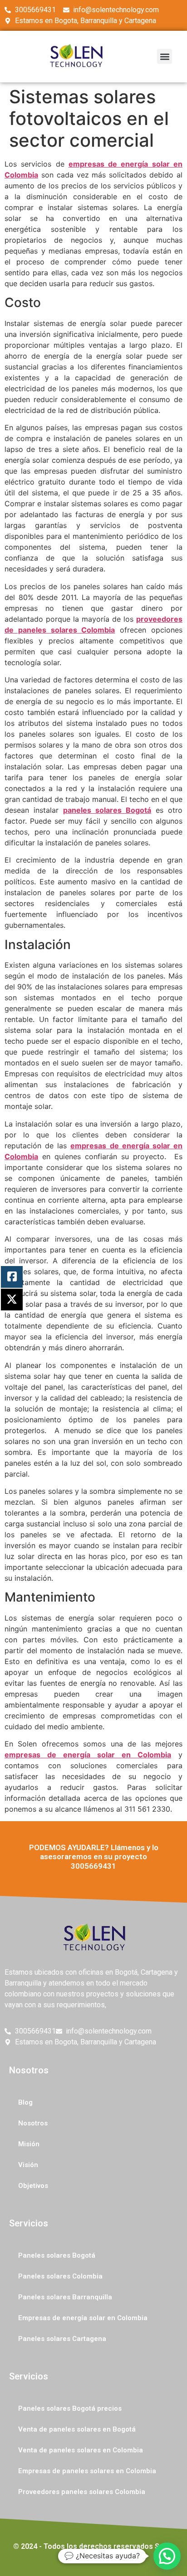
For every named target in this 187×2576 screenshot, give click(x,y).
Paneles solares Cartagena (62, 2339)
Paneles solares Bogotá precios (70, 2408)
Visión (28, 2165)
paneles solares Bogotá (107, 810)
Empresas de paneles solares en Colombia (87, 2471)
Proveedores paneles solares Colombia (82, 2492)
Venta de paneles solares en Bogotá (77, 2429)
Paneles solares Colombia (60, 2276)
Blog (25, 2102)
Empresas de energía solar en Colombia (83, 2318)
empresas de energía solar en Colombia (88, 1755)
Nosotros (33, 2123)
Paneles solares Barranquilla (65, 2297)
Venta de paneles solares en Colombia (81, 2450)
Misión (29, 2144)
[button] (165, 56)
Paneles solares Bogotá (57, 2255)
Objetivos (33, 2186)
